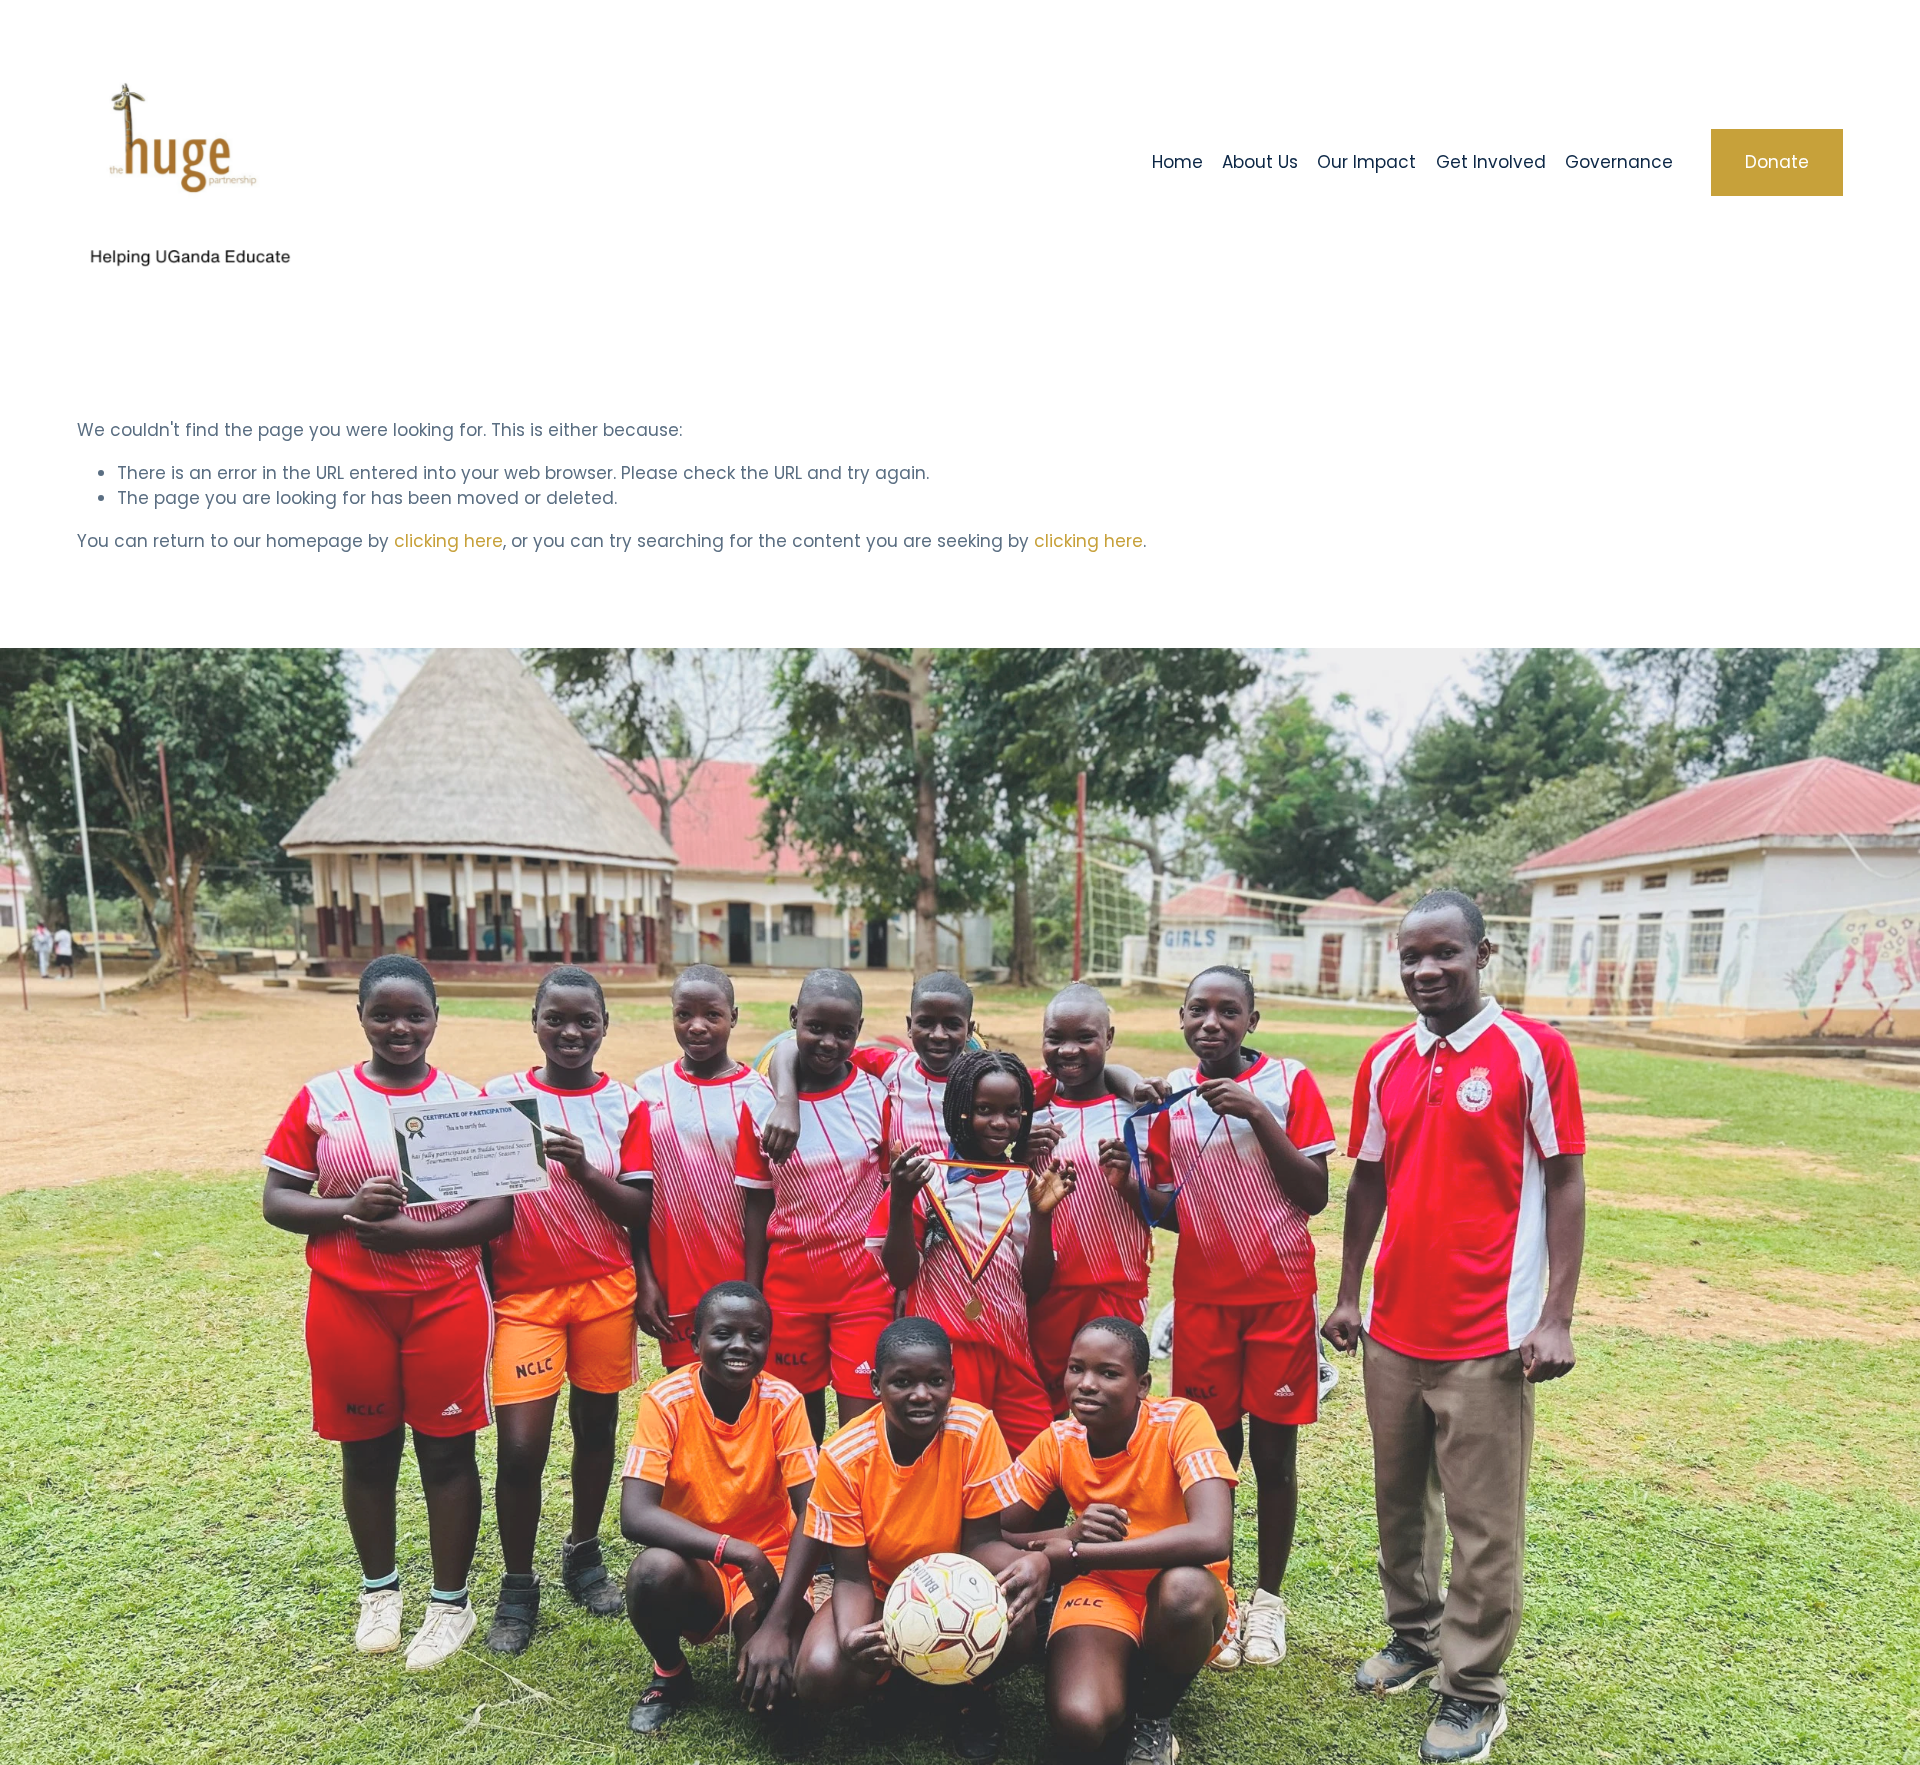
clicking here (448, 541)
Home (1177, 162)
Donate (1777, 162)
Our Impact (1366, 162)
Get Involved (1491, 162)
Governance (1619, 162)
